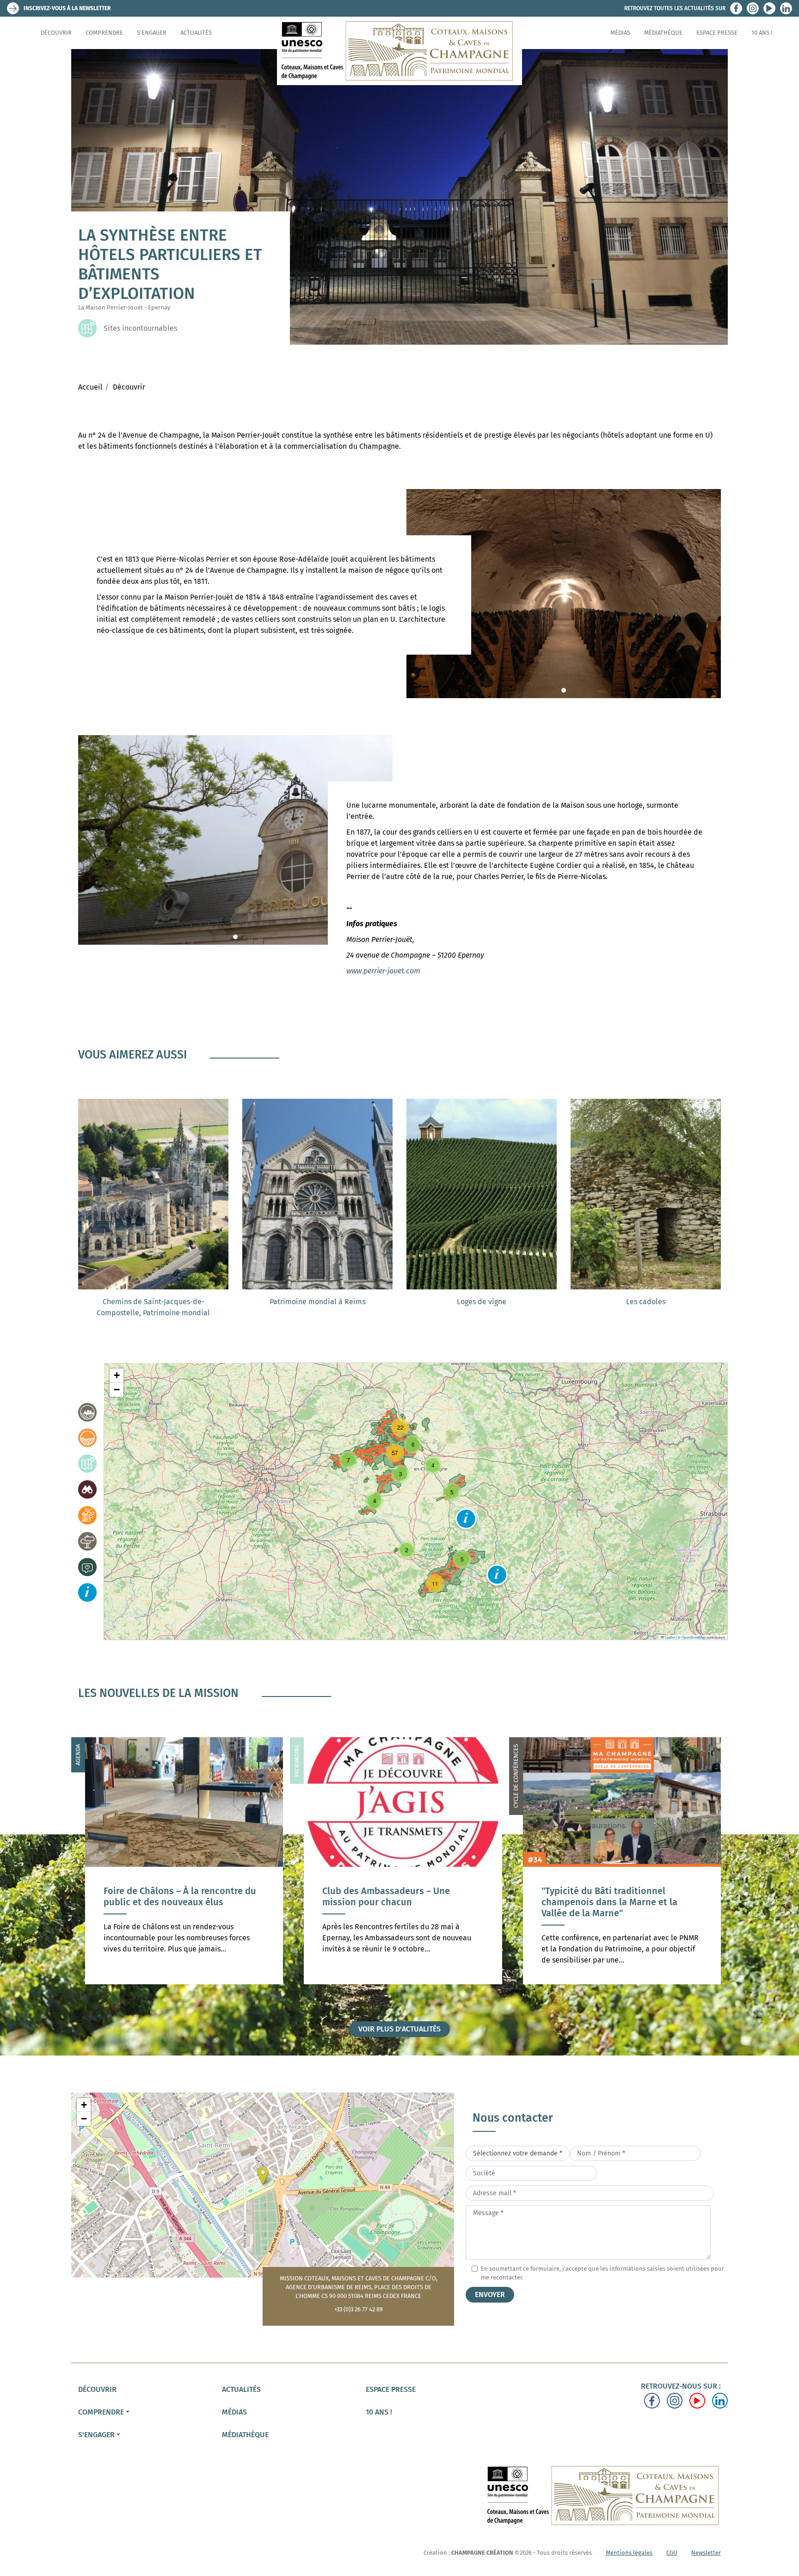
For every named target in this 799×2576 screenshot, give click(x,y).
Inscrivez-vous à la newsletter (67, 8)
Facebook (736, 8)
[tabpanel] (564, 594)
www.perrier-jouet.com (383, 971)
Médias (620, 33)
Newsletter (706, 2553)
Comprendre (104, 33)
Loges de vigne (482, 1302)
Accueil (90, 387)
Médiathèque (663, 33)
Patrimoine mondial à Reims (317, 1302)
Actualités (196, 33)
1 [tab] (564, 690)
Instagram (753, 8)
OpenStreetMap (694, 1637)
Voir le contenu (184, 1926)
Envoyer (490, 2294)
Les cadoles (646, 1302)
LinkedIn (786, 8)
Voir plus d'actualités (399, 2029)
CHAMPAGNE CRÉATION (482, 2553)
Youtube (769, 8)
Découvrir (56, 33)
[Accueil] (399, 51)
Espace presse (717, 33)
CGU (672, 2553)
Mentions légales (629, 2553)
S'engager (152, 33)
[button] (466, 1519)
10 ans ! (762, 33)
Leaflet (670, 1637)
